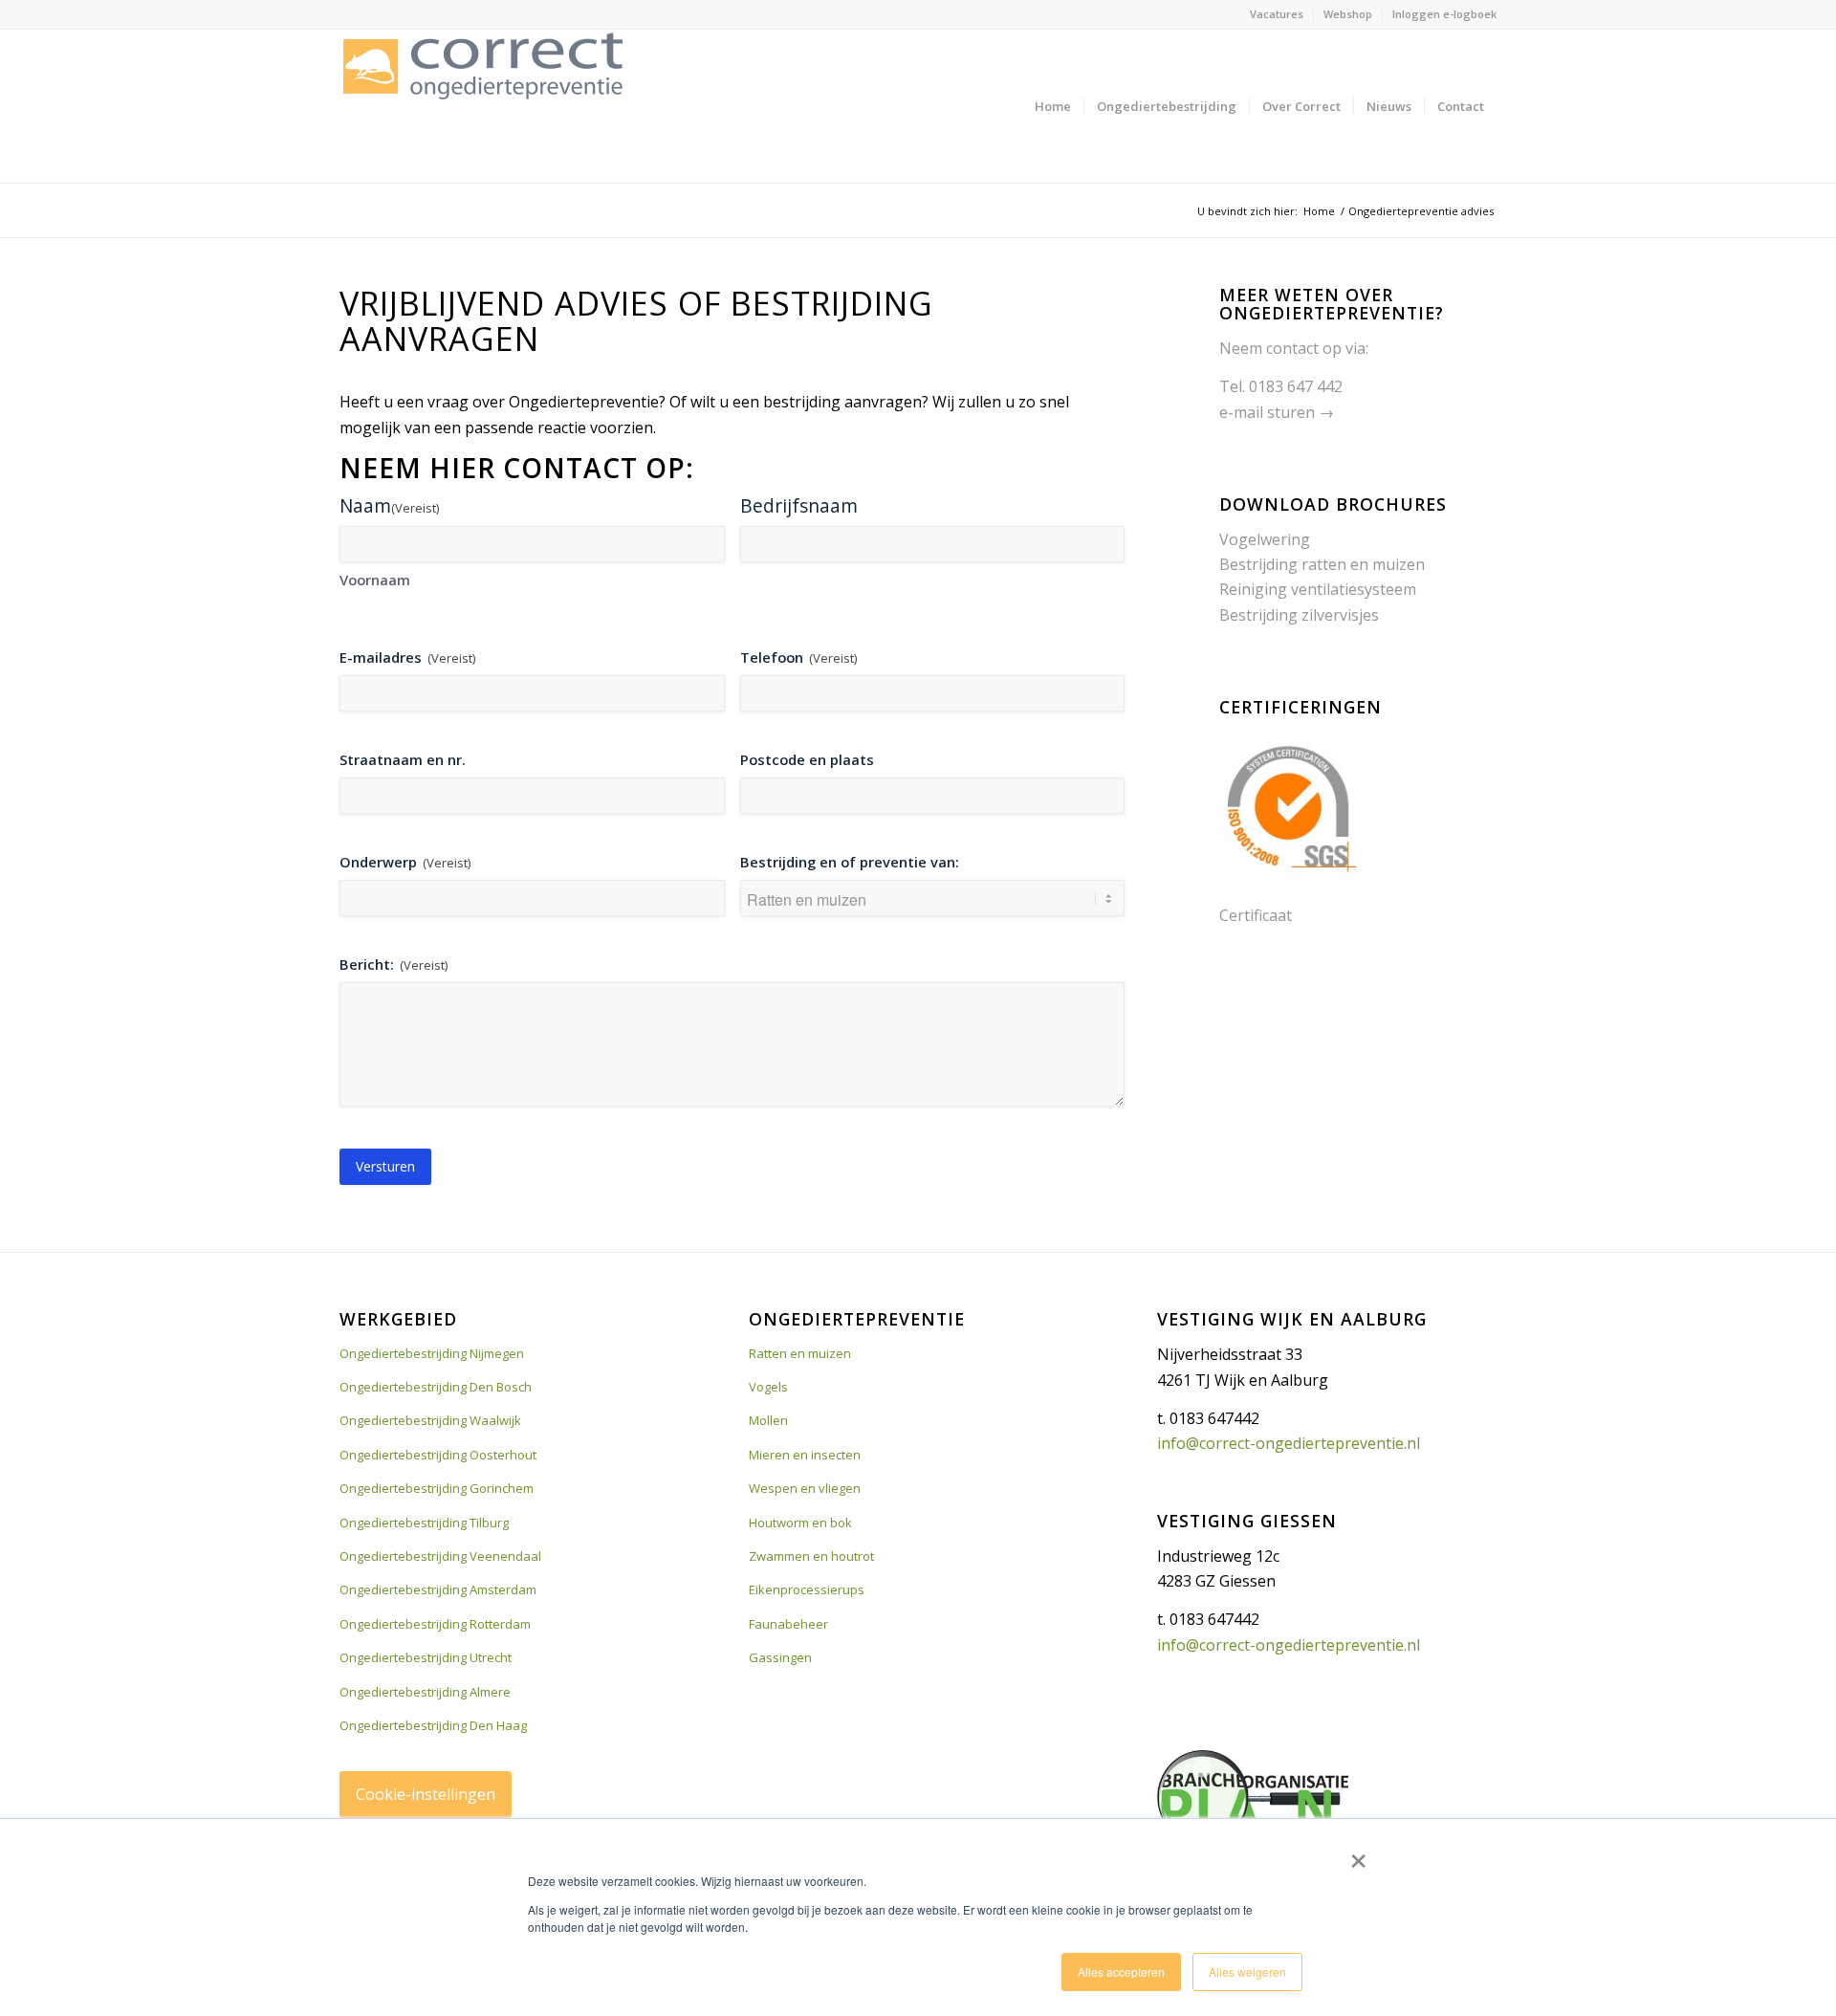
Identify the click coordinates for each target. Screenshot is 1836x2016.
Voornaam (375, 580)
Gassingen (780, 1657)
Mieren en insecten (805, 1455)
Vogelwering (1265, 539)
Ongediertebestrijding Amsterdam (438, 1589)
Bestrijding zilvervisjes (1299, 615)
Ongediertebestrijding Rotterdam (435, 1624)
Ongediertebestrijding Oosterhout (438, 1455)
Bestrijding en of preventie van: (850, 862)
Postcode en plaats (807, 759)
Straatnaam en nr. (403, 759)
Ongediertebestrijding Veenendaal (440, 1556)
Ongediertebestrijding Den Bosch (436, 1387)
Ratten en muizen (800, 1353)
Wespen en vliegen (805, 1488)
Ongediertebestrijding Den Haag (433, 1725)
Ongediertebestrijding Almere (425, 1692)
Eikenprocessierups (807, 1589)
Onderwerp (405, 862)
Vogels (768, 1387)
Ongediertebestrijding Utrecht (426, 1657)
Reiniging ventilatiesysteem (1318, 589)
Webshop (1348, 14)
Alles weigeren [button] (1247, 1972)
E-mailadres (407, 657)
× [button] (1358, 1854)
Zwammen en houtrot (811, 1556)
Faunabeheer (788, 1624)
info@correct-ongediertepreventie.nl (1289, 1443)
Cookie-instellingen (426, 1794)
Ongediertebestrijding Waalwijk (430, 1420)
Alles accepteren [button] (1121, 1972)
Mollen (768, 1420)
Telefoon (798, 657)
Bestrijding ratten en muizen (1322, 564)
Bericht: (393, 964)
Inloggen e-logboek (1444, 14)
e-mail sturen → (1277, 412)
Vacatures (1277, 14)
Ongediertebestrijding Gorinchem (437, 1488)
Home (1319, 211)
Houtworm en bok (800, 1523)
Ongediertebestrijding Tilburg (424, 1523)
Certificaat (1256, 915)
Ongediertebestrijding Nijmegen (432, 1353)
